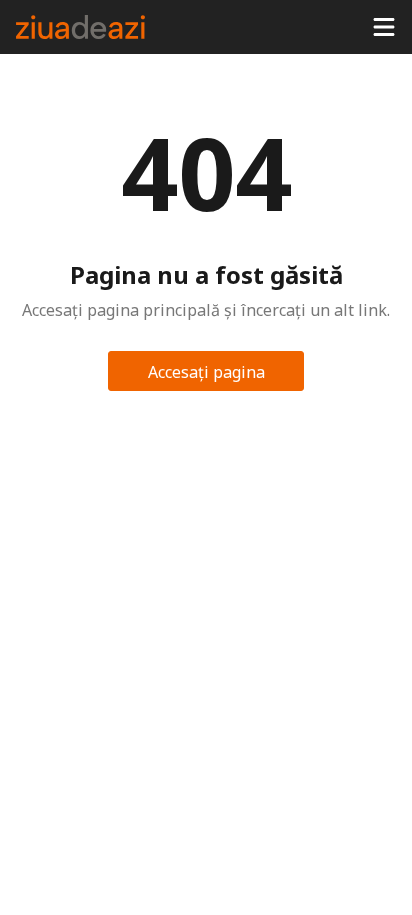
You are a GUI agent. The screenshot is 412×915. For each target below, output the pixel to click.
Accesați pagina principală (206, 376)
